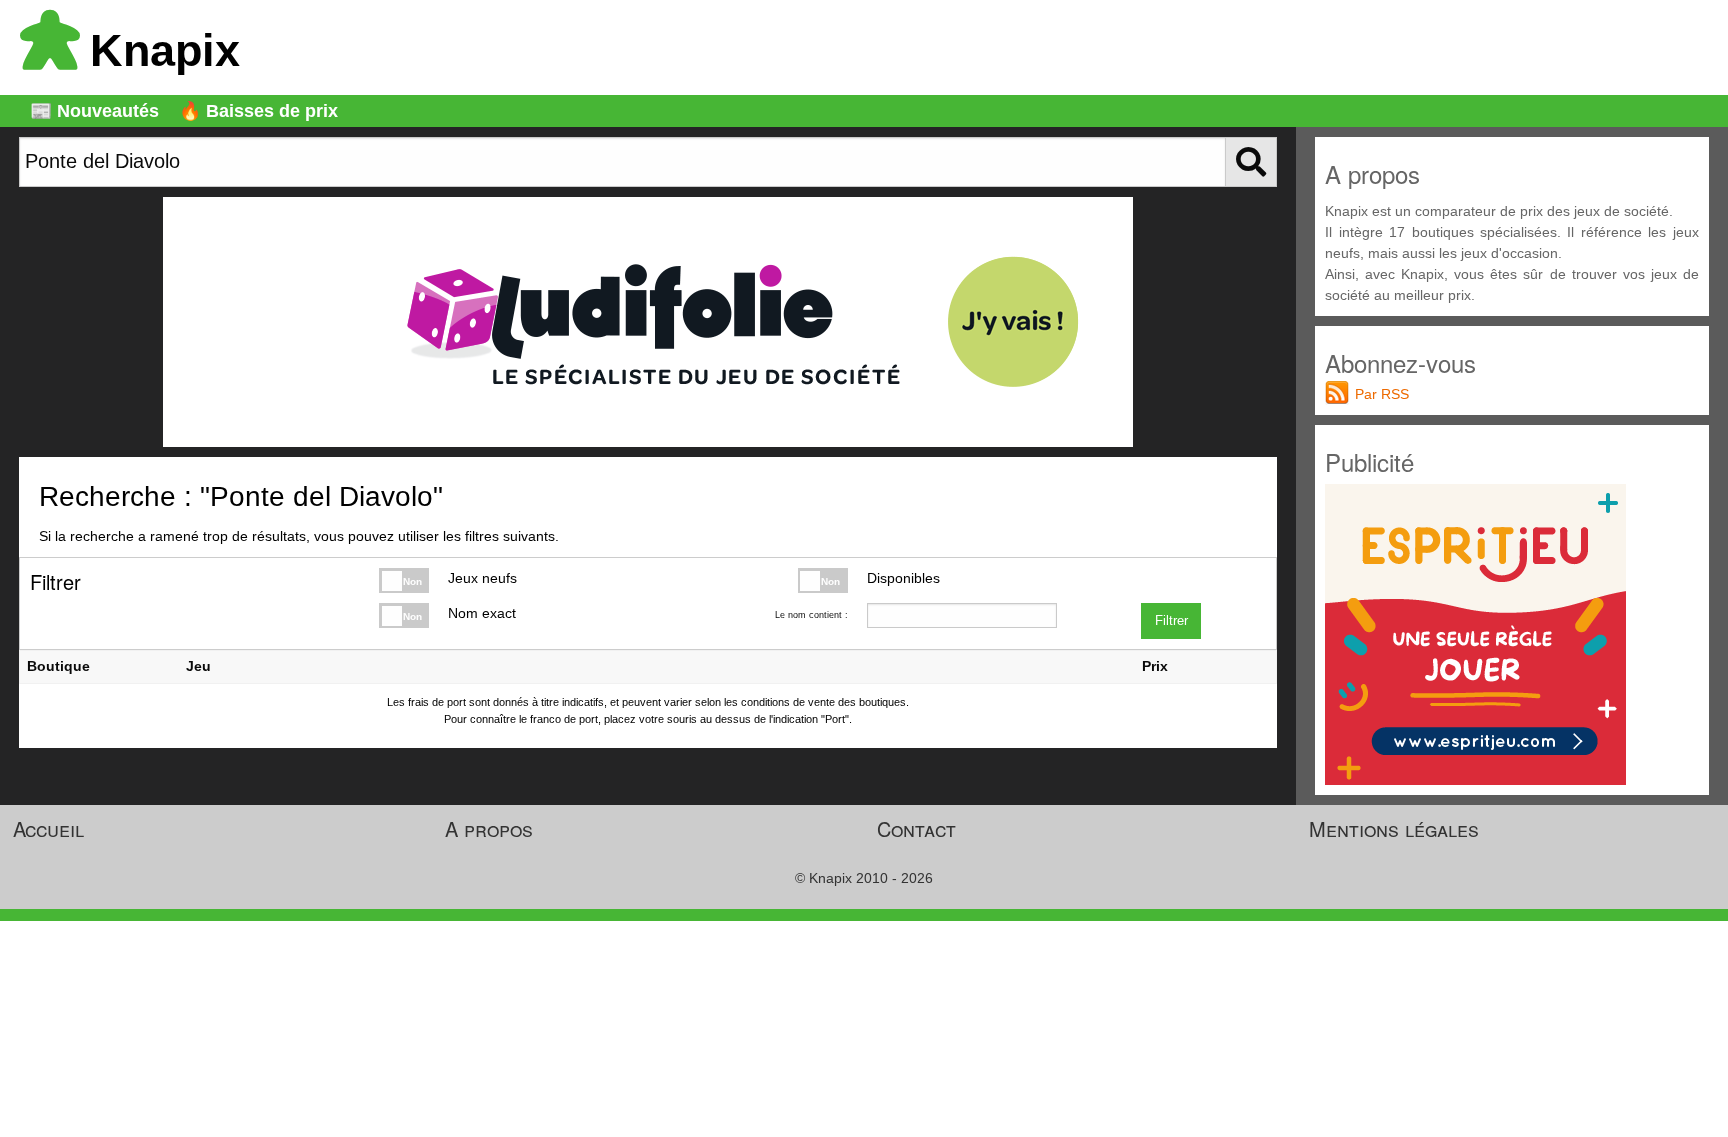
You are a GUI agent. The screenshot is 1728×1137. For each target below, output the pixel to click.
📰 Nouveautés (94, 111)
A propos (489, 828)
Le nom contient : (811, 615)
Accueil (48, 828)
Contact (916, 828)
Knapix (165, 50)
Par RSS (1382, 394)
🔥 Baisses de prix (258, 111)
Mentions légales (1394, 828)
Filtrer (1171, 621)
